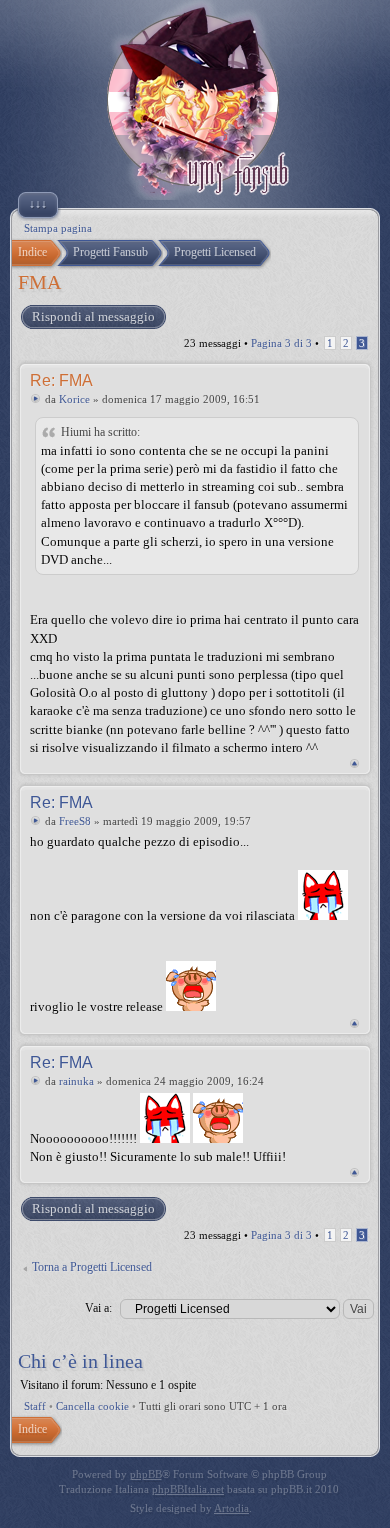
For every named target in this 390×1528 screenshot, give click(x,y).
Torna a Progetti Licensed (92, 1267)
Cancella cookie (92, 1406)
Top (354, 763)
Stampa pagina (58, 228)
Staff (35, 1406)
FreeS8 (75, 821)
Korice (74, 399)
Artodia (231, 1508)
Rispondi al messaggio (93, 316)
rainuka (76, 1081)
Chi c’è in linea (80, 1361)
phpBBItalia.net (188, 1489)
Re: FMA (61, 380)
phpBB (146, 1474)
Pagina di (281, 343)
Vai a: (98, 1308)
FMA (39, 282)
